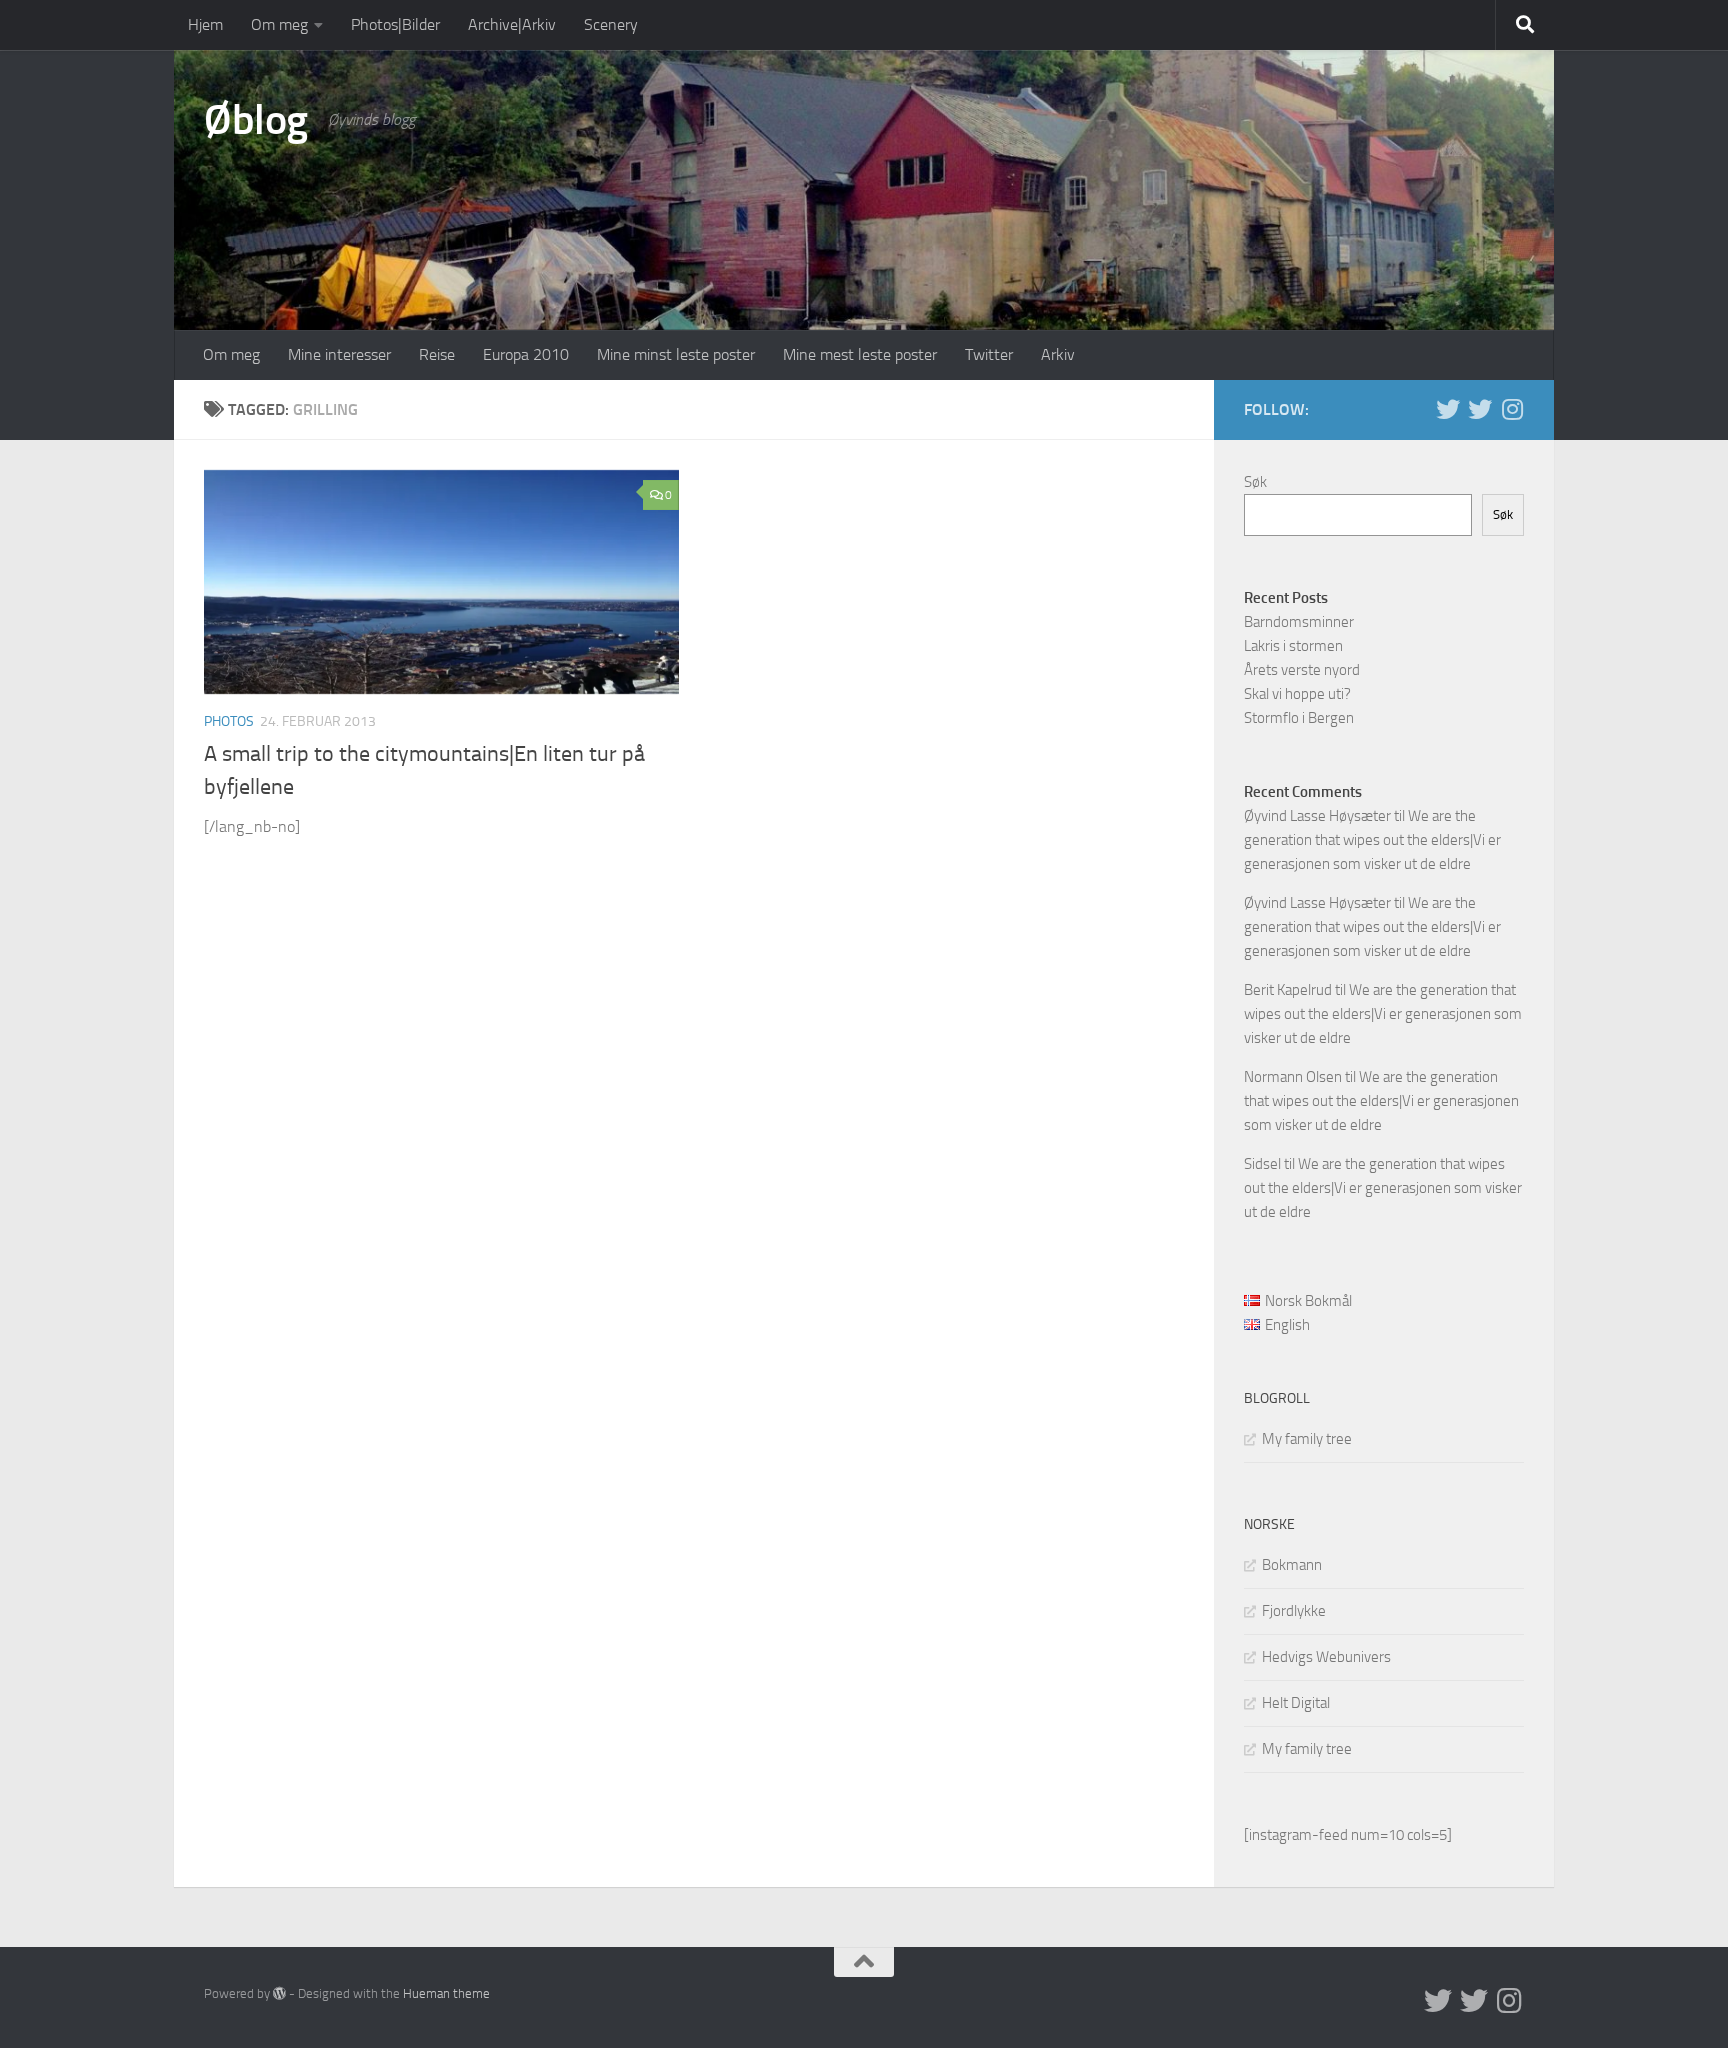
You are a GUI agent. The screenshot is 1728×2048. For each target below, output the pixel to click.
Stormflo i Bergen (1299, 718)
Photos (229, 721)
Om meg (279, 24)
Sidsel (1262, 1164)
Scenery (611, 24)
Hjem (205, 24)
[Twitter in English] (1448, 409)
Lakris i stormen (1293, 646)
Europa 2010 (526, 354)
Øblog (256, 120)
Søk (1255, 482)
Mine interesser (339, 354)
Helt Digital (1296, 1703)
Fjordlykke (1294, 1611)
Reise (437, 354)
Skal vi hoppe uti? (1297, 694)
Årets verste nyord (1302, 670)
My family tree (1307, 1439)
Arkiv (1058, 354)
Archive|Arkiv (512, 24)
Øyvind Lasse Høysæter (1317, 816)
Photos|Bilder (395, 24)
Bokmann (1292, 1565)
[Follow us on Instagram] (1512, 409)
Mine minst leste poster (676, 354)
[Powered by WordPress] (279, 1993)
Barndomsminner (1299, 622)
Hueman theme (446, 1993)
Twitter (989, 354)
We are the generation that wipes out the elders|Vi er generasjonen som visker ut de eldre (1372, 840)
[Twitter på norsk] (1480, 409)
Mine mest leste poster (860, 354)
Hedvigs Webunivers (1326, 1657)
